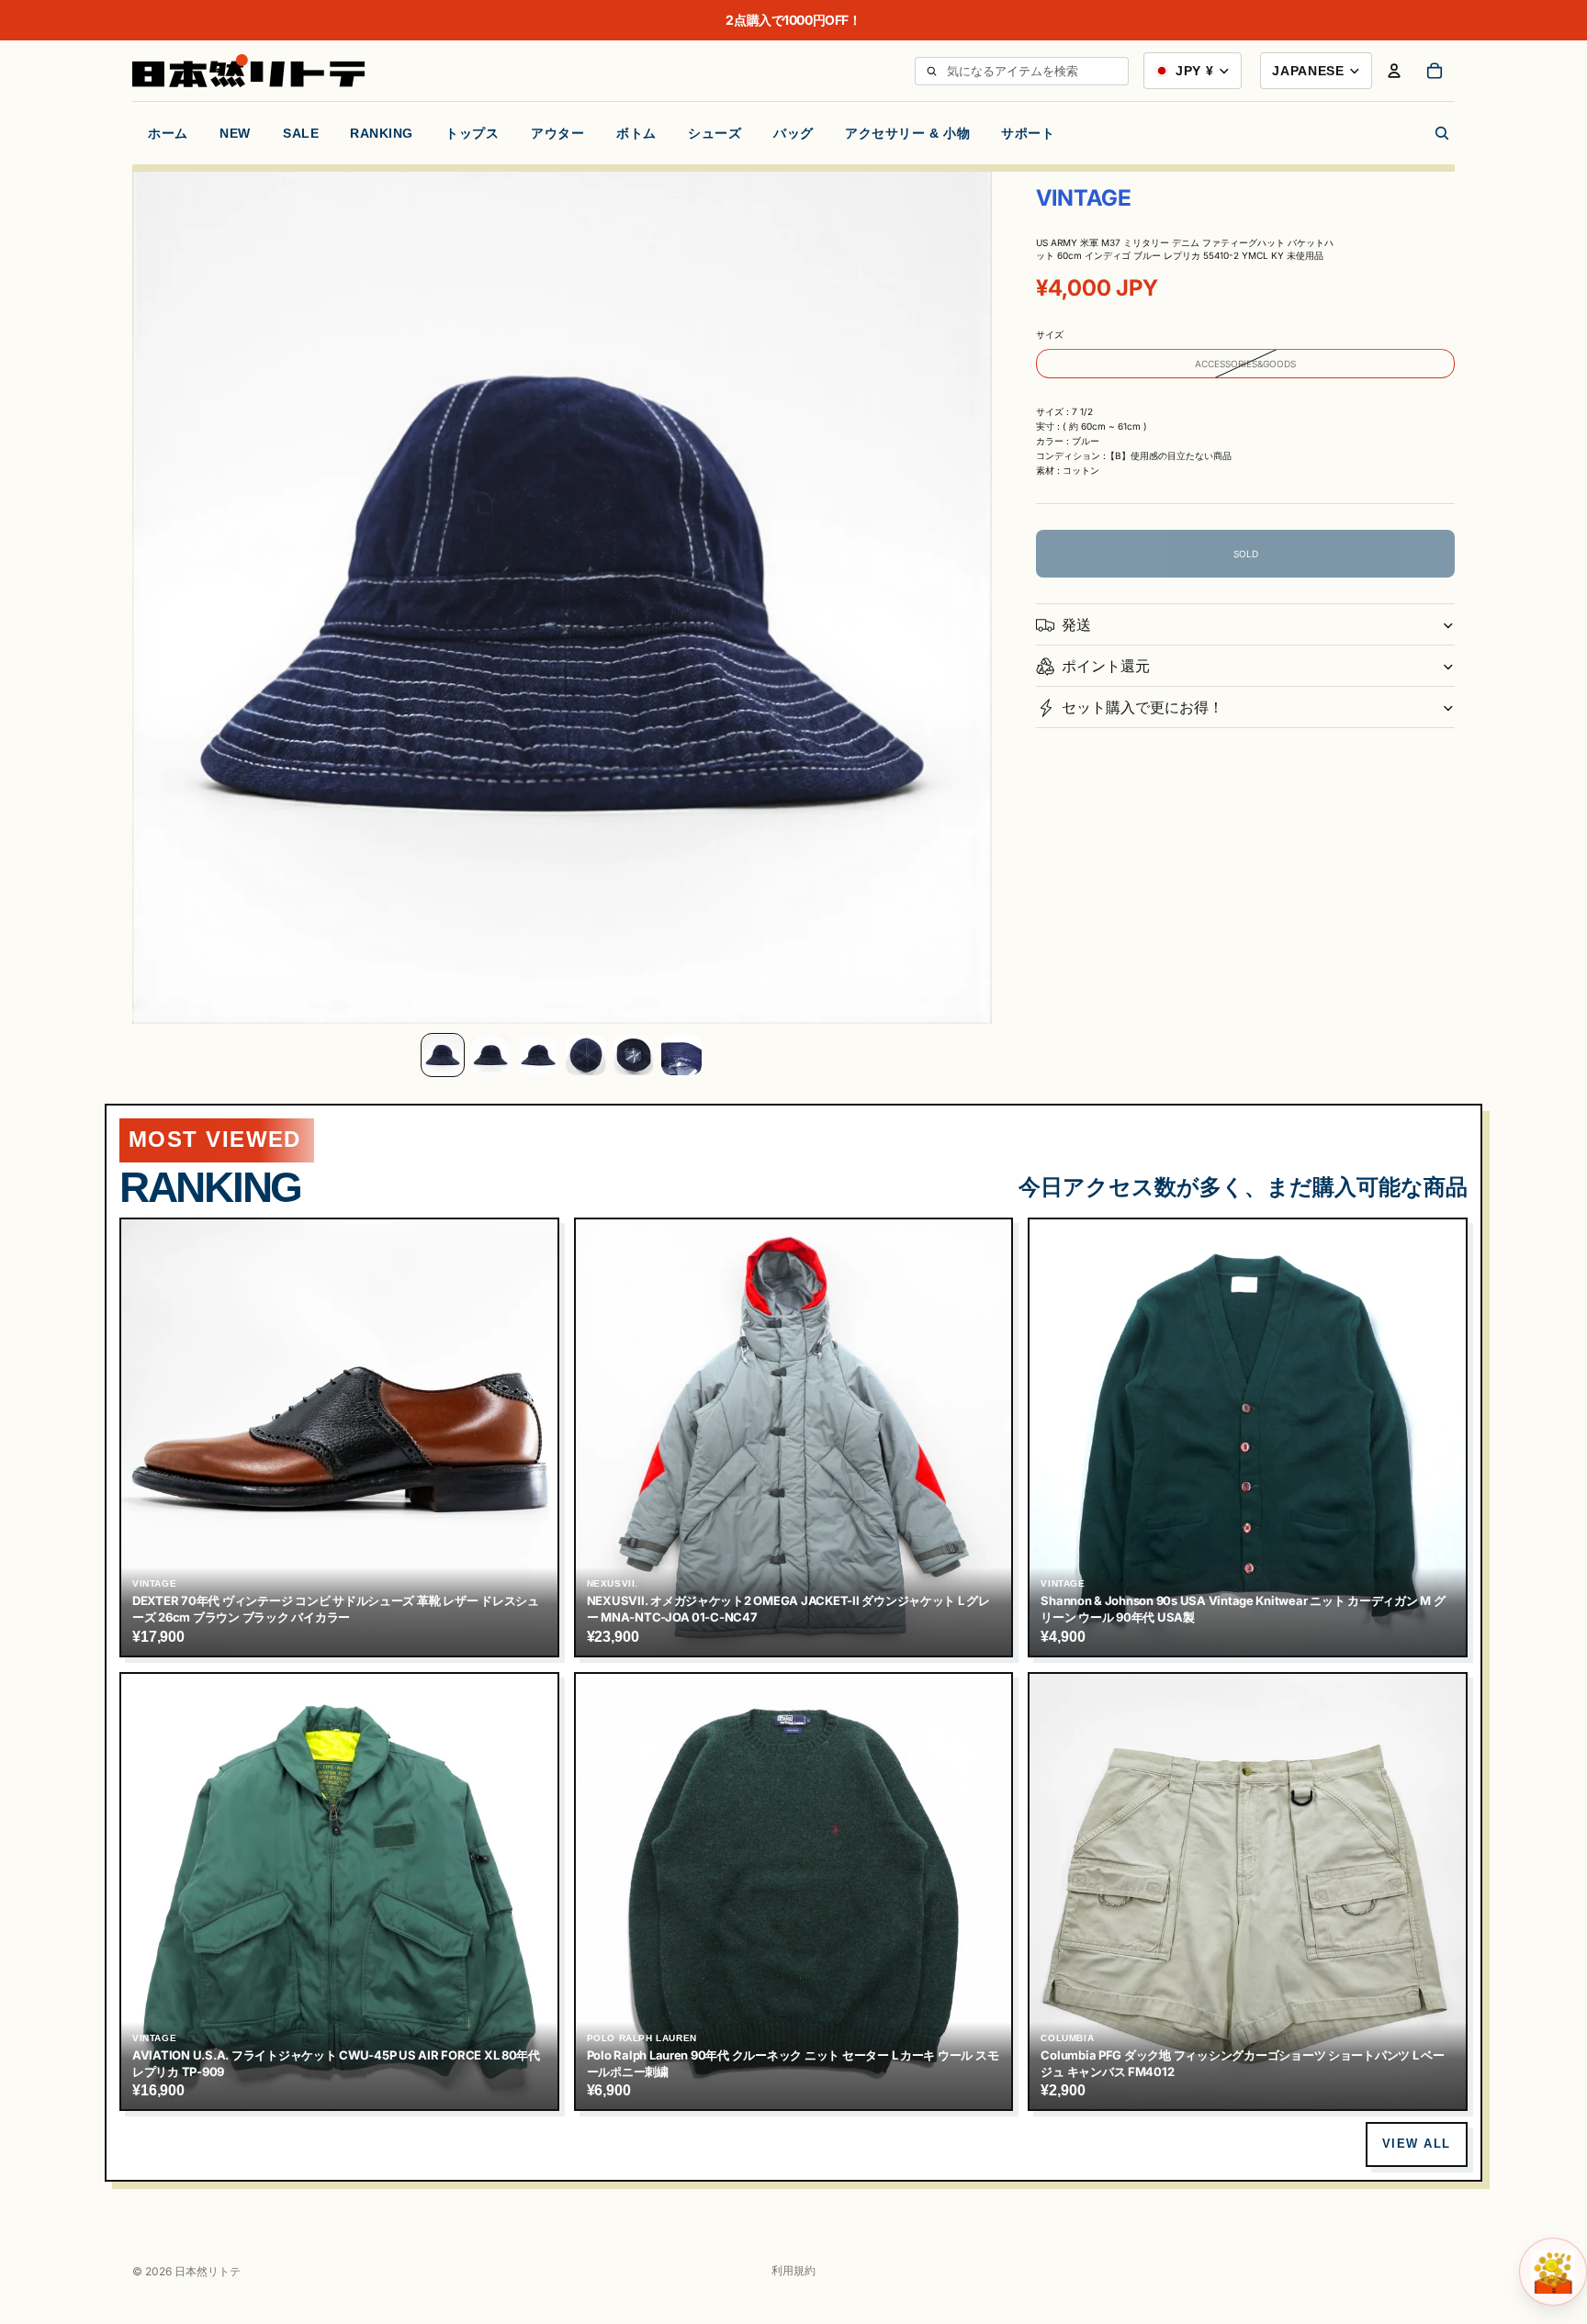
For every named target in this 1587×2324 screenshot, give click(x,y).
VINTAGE (1084, 198)
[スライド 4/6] (586, 1055)
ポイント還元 (1106, 666)
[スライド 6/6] (681, 1055)
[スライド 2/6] (490, 1055)
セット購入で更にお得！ (1142, 707)
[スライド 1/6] (443, 1055)
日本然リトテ (208, 2271)
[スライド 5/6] (634, 1055)
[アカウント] (1394, 71)
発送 (1076, 624)
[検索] (931, 71)
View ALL (1417, 2144)
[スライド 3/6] (538, 1055)
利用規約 (793, 2270)
